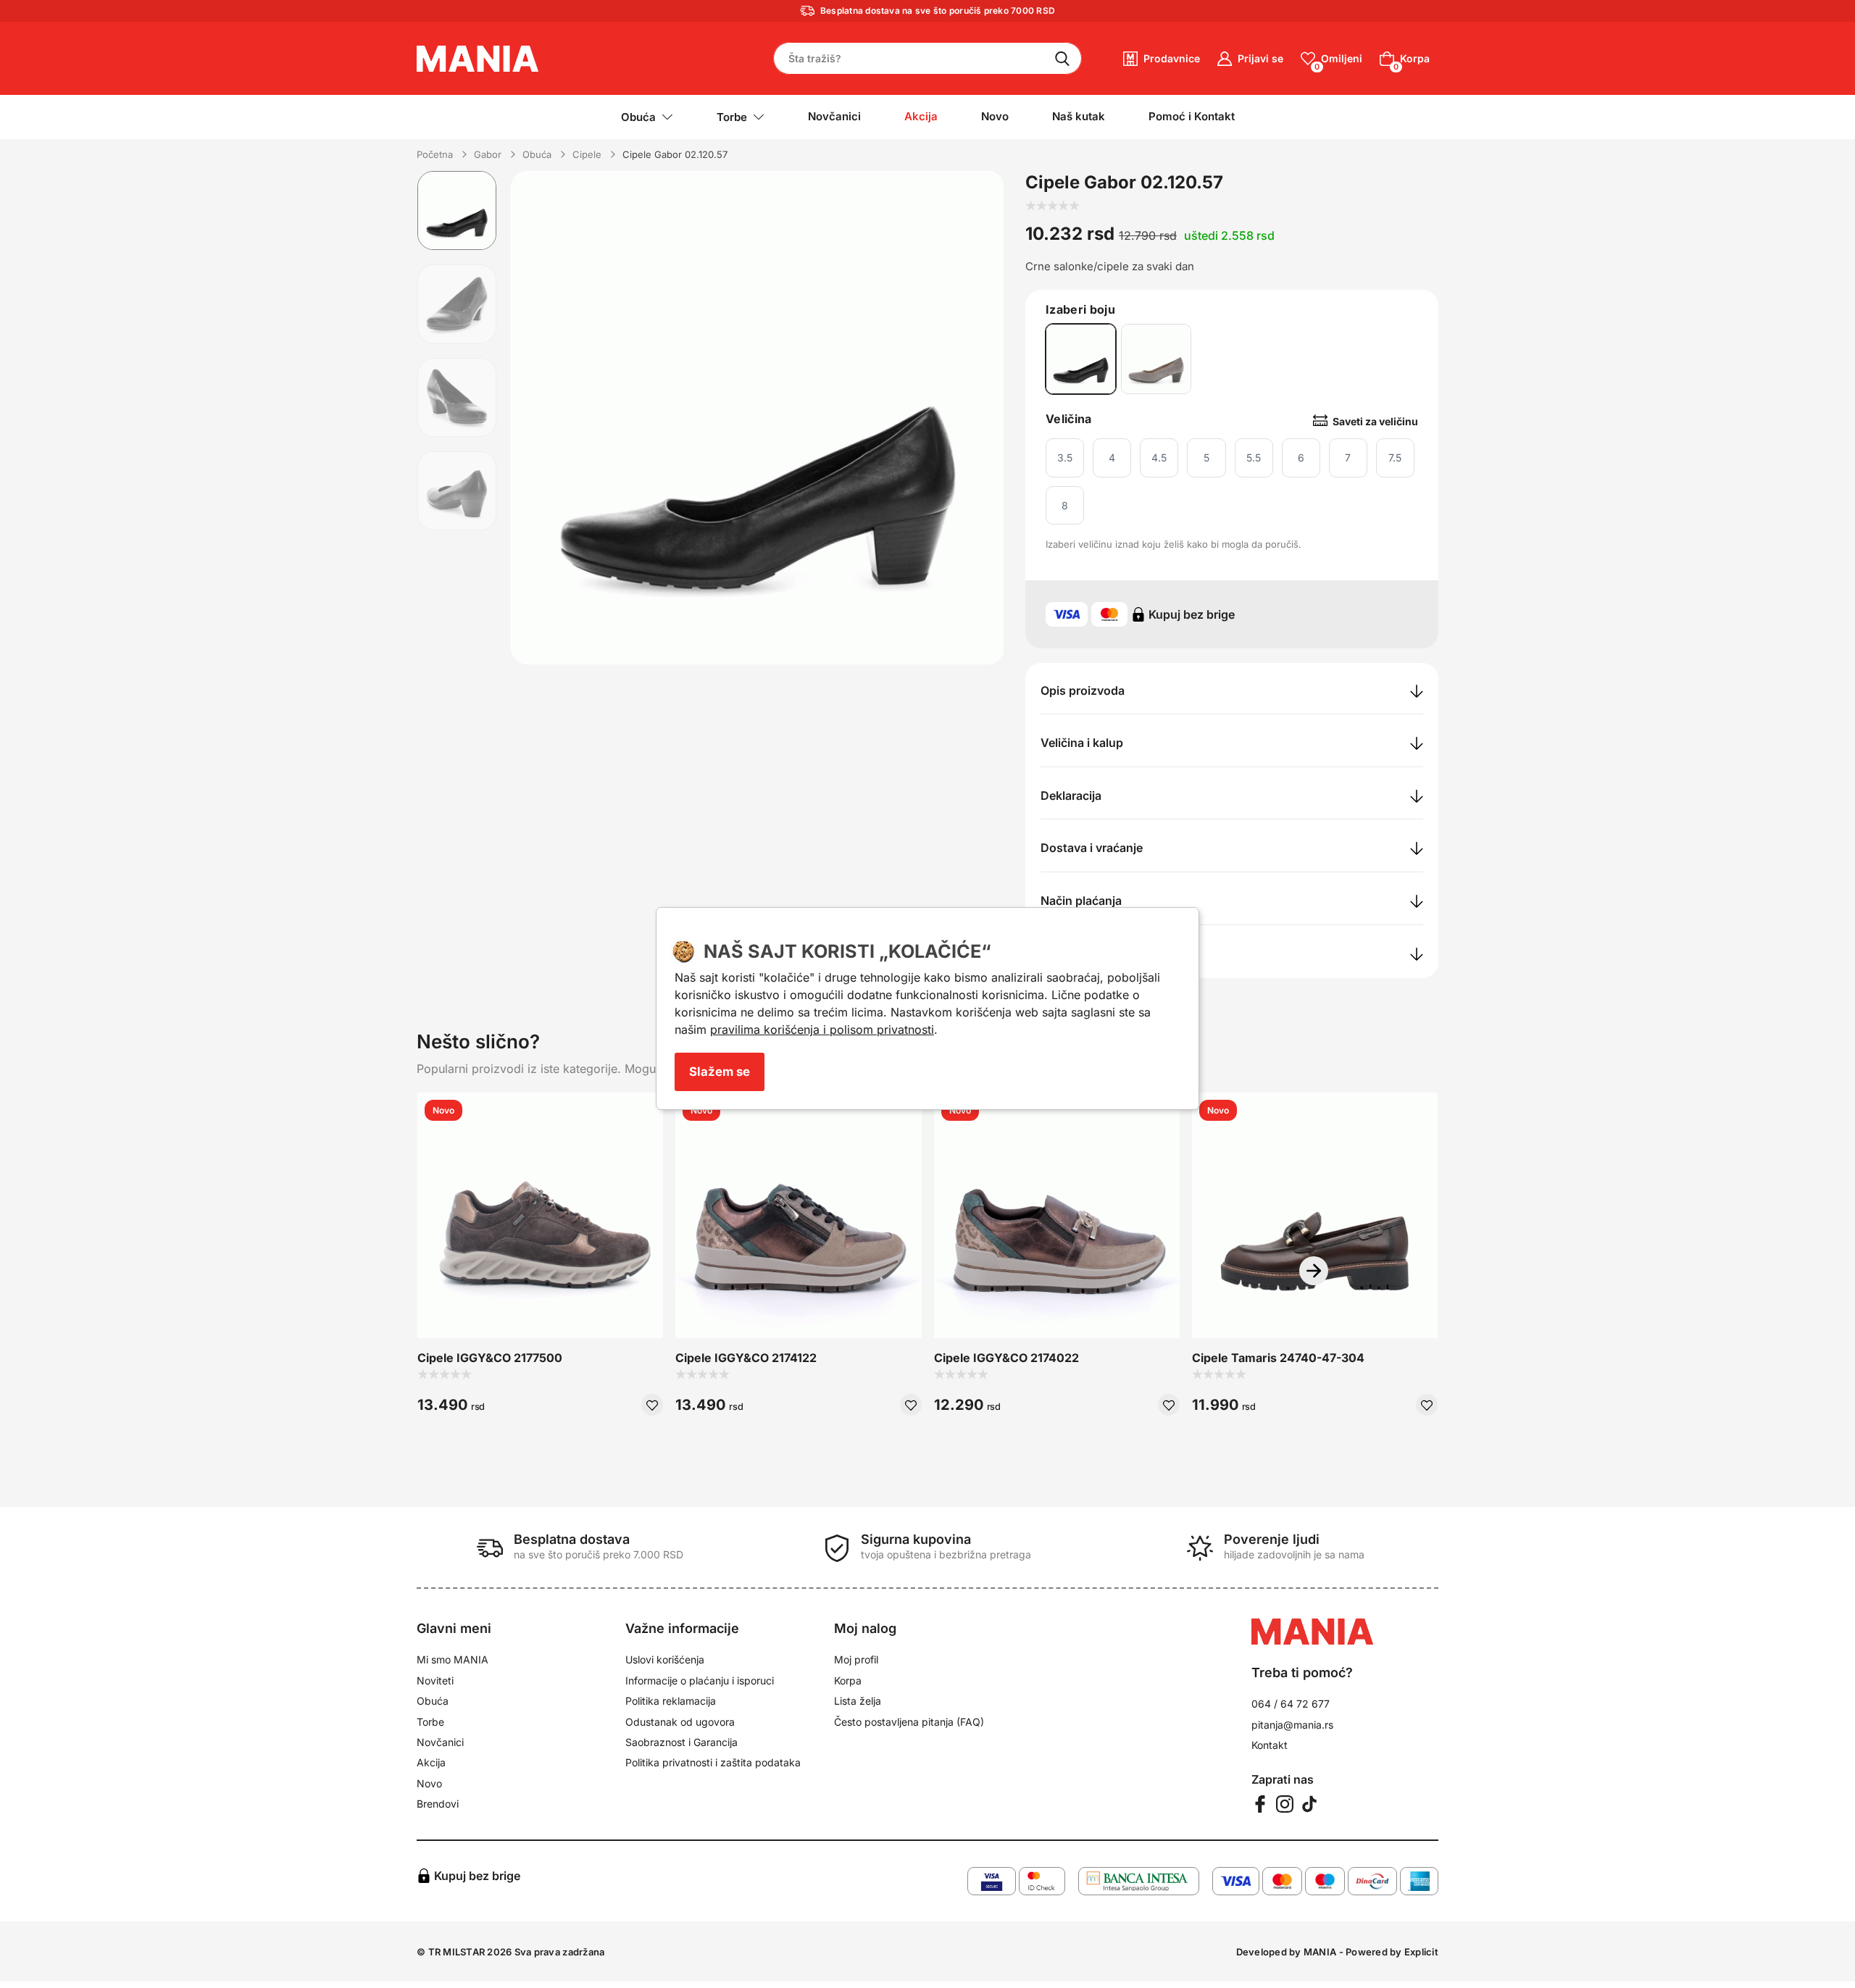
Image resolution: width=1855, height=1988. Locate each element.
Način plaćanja (1081, 901)
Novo (995, 116)
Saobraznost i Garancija (681, 1742)
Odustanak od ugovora (680, 1722)
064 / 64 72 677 (1291, 1704)
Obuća (537, 154)
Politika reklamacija (671, 1701)
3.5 (1065, 458)
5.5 (1254, 458)
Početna (435, 154)
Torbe (430, 1722)
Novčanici (834, 116)
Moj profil (856, 1659)
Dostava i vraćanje (1092, 848)
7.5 (1395, 458)
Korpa (848, 1680)
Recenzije (1067, 953)
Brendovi (438, 1804)
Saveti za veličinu (1375, 421)
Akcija (431, 1762)
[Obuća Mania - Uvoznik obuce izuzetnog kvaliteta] (478, 57)
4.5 (1159, 458)
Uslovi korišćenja (665, 1659)
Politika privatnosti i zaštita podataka (713, 1762)
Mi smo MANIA (453, 1659)
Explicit (1421, 1952)
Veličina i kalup (1082, 743)
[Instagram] (1285, 1804)
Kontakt (1270, 1745)
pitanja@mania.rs (1292, 1725)
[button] (1314, 1271)
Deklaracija (1071, 795)
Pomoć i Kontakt (1192, 116)
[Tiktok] (1309, 1804)
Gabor (488, 154)
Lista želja (858, 1701)
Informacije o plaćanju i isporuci (700, 1680)
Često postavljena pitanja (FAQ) (909, 1722)
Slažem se (720, 1072)
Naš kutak (1079, 116)
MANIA (1320, 1952)
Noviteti (435, 1680)
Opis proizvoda (1083, 690)
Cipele (587, 154)
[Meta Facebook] (1260, 1804)
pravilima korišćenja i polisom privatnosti (822, 1029)
